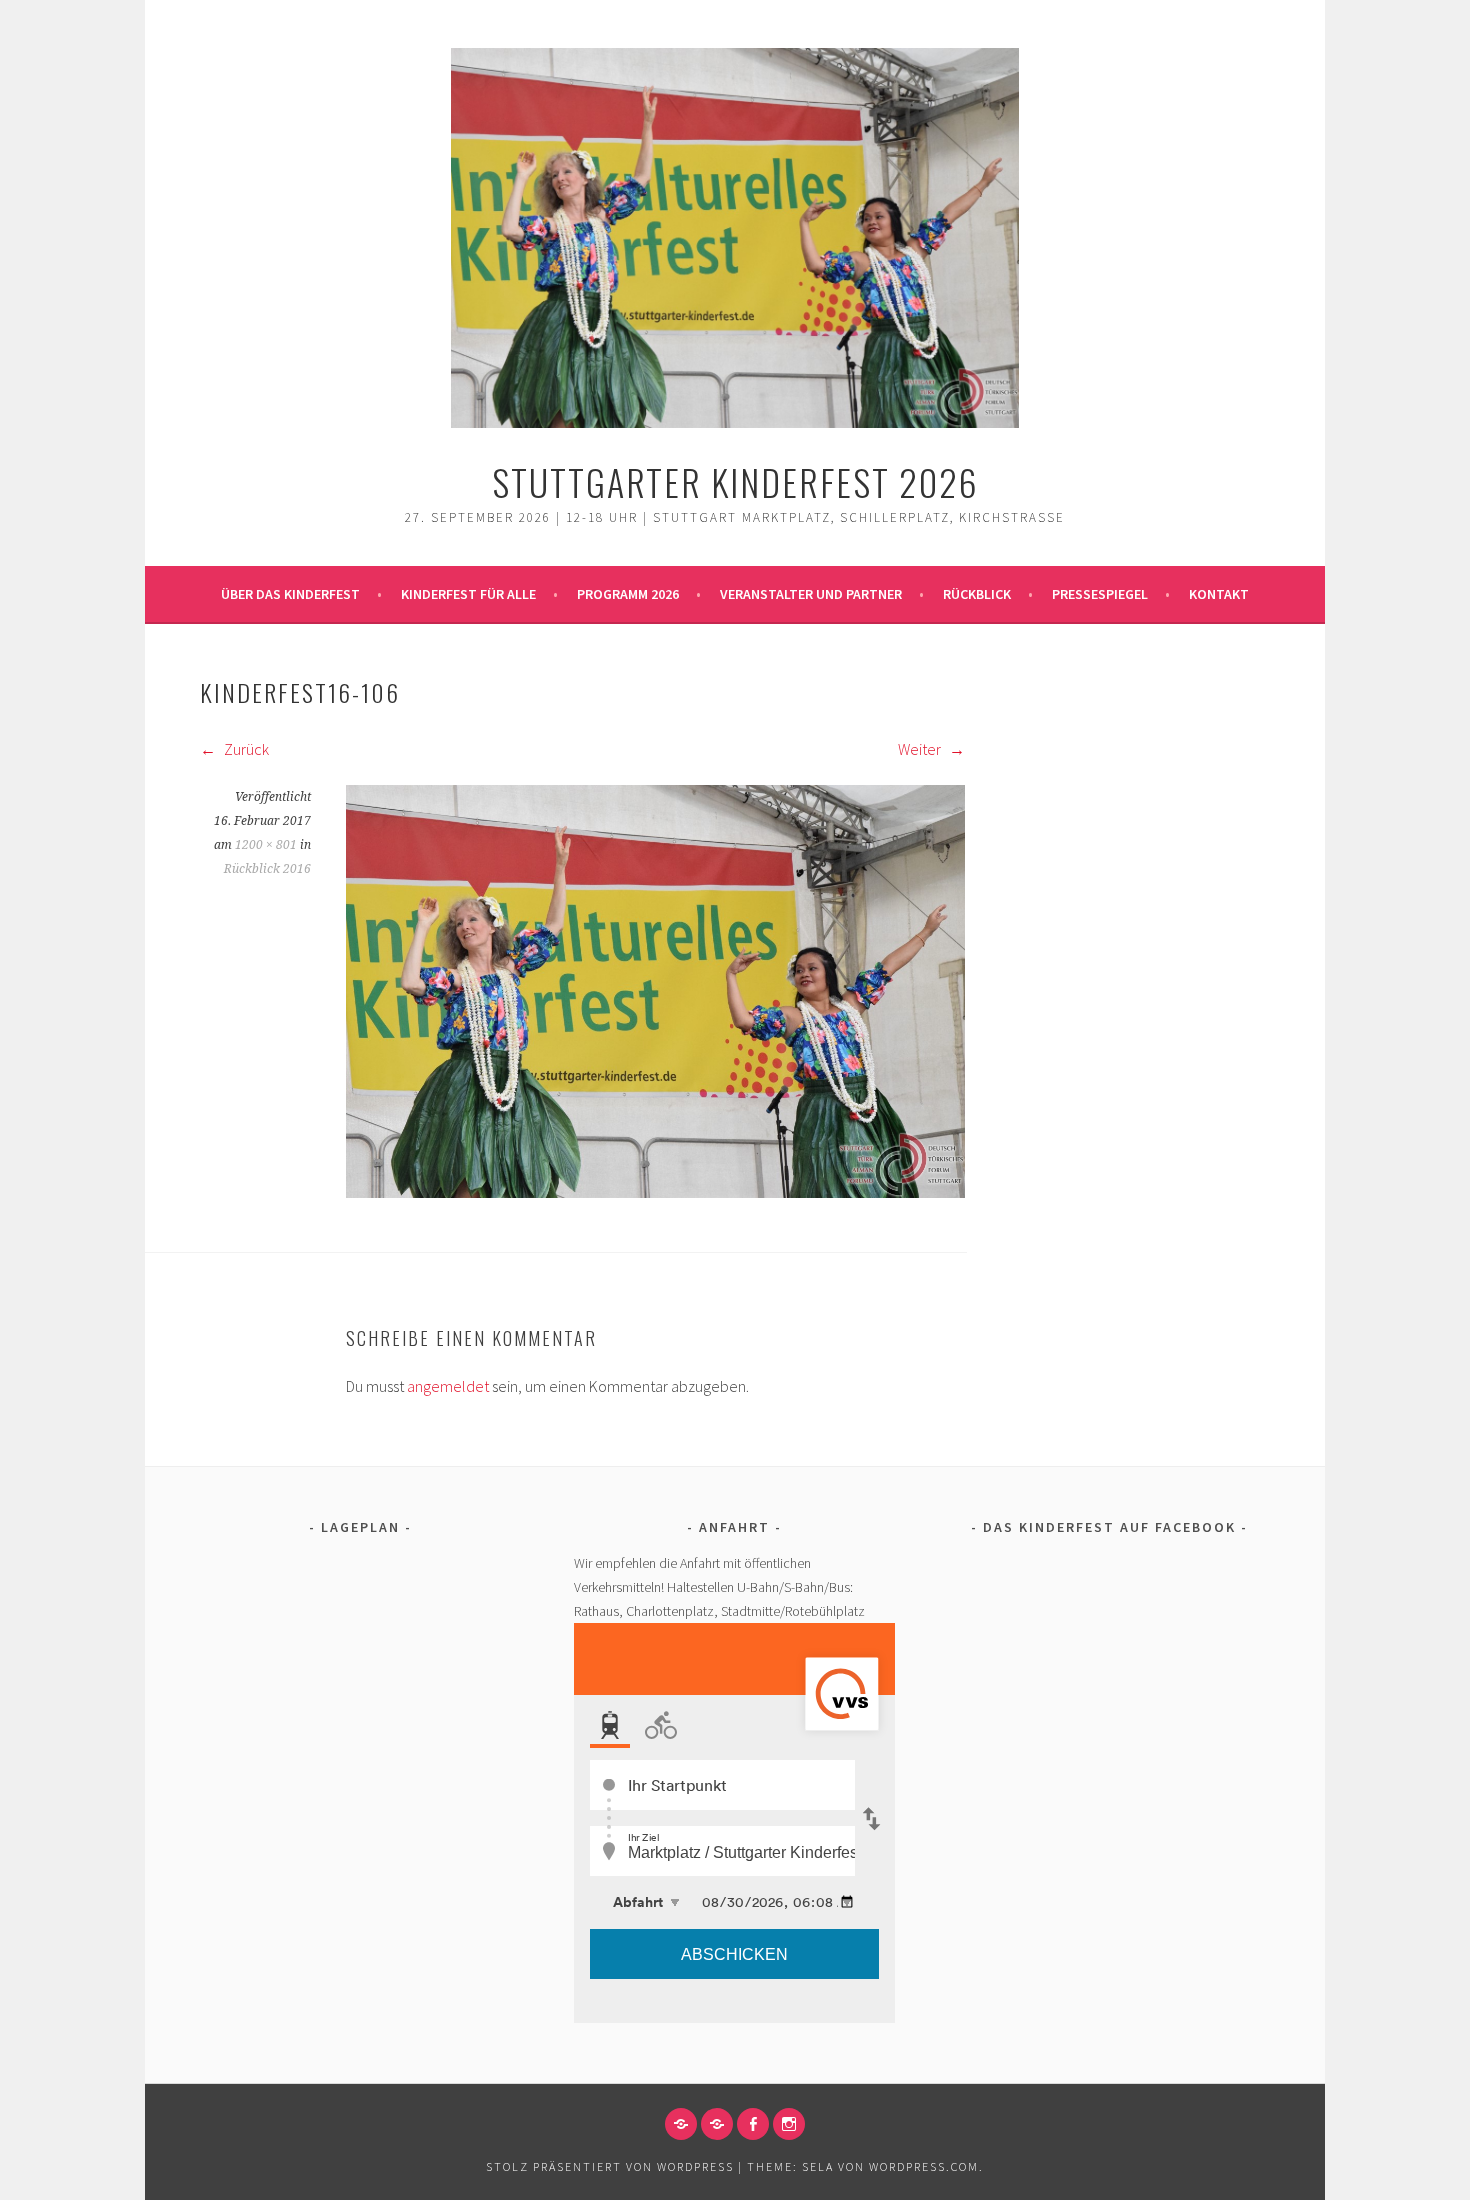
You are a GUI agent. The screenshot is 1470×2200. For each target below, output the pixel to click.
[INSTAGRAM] (789, 2124)
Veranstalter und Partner (811, 594)
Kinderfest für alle (468, 594)
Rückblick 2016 (267, 869)
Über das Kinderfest (290, 594)
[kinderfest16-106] (655, 1192)
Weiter (921, 749)
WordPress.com (924, 2166)
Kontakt (1219, 594)
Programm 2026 (628, 594)
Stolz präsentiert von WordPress (610, 2166)
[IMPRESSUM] (681, 2124)
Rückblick (977, 594)
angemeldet (448, 1386)
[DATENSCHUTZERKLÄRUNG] (717, 2124)
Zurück (245, 749)
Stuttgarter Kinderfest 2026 (735, 481)
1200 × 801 (266, 845)
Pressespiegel (1100, 594)
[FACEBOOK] (753, 2124)
